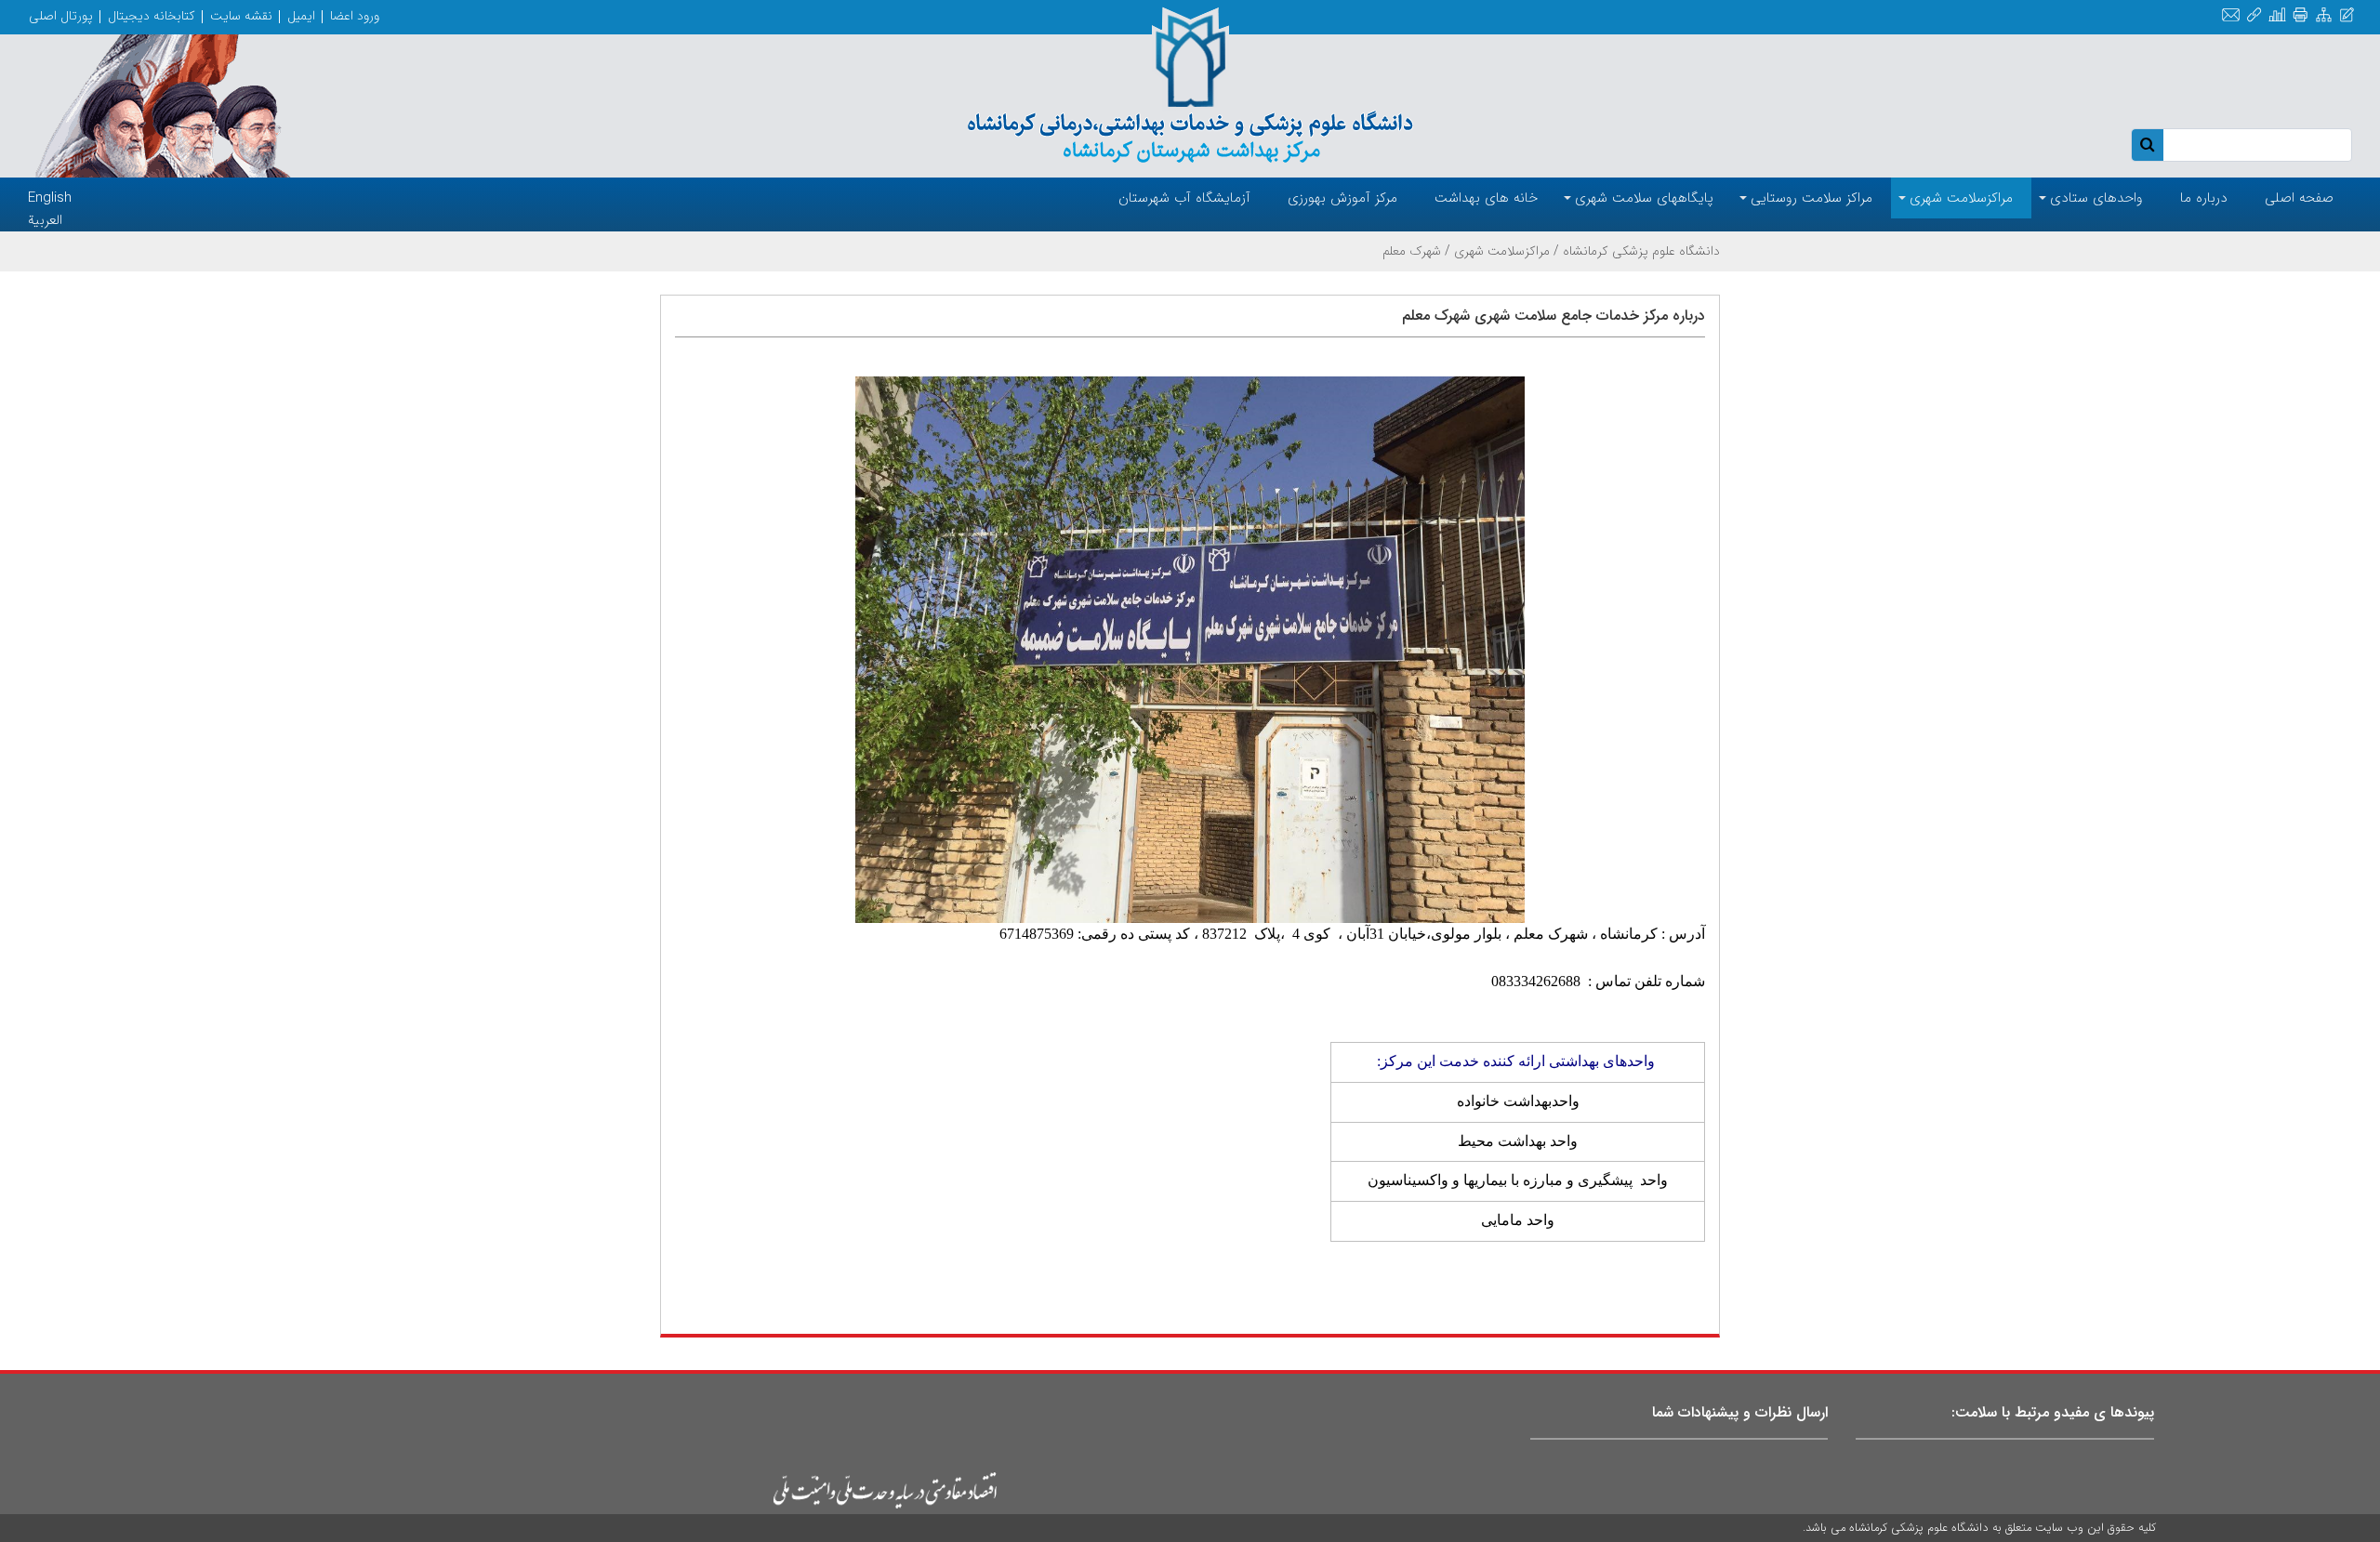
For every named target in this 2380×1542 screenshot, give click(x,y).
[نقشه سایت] (2324, 15)
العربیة (45, 220)
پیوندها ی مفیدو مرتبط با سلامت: (2053, 1412)
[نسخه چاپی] (2301, 15)
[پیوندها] (2254, 15)
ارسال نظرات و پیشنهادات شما (1740, 1412)
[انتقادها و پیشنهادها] (2347, 15)
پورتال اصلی (61, 16)
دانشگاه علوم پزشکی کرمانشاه (1641, 251)
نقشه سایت (241, 16)
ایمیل (301, 16)
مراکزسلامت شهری (1502, 251)
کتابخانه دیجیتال (152, 16)
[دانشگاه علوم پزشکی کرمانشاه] (1190, 86)
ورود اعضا (355, 16)
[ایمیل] (2231, 15)
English (50, 198)
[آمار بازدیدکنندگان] (2277, 15)
